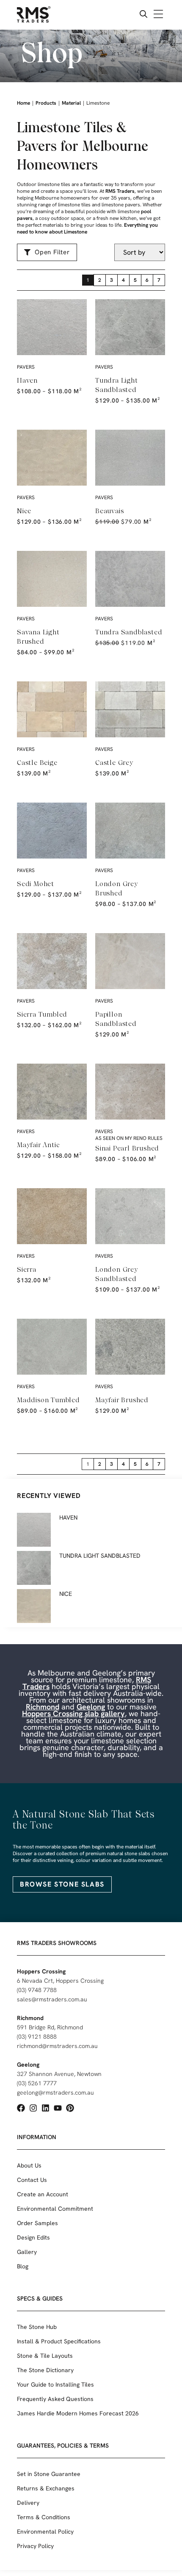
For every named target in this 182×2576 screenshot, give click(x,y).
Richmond (43, 1707)
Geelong (91, 1707)
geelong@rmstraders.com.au (55, 2092)
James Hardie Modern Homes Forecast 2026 (78, 2413)
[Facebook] (21, 2108)
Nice (24, 511)
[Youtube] (58, 2108)
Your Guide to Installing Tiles (55, 2384)
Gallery (27, 2252)
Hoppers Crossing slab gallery (73, 1713)
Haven (27, 380)
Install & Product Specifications (59, 2341)
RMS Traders (120, 191)
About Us (29, 2165)
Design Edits (33, 2237)
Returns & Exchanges (46, 2488)
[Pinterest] (70, 2108)
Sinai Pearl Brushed (127, 1148)
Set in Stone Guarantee (49, 2474)
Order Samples (37, 2223)
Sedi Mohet (36, 884)
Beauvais (109, 511)
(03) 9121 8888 (37, 2037)
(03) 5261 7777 (37, 2083)
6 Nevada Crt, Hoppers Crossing (60, 1981)
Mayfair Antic (38, 1145)
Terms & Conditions (44, 2517)
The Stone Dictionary (45, 2370)
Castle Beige (37, 763)
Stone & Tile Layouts (45, 2356)
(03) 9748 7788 (37, 1990)
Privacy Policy (35, 2546)
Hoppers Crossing (41, 1971)
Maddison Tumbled (48, 1400)
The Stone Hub (37, 2327)
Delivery (28, 2503)
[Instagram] (33, 2108)
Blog (23, 2266)
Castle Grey (114, 763)
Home (23, 103)
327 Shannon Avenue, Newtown (59, 2074)
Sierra (27, 1269)
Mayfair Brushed (122, 1400)
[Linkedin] (45, 2108)
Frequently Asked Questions (55, 2399)
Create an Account (43, 2194)
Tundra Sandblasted (129, 632)
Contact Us (32, 2180)
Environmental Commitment (55, 2209)
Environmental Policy (45, 2532)
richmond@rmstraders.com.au (57, 2046)
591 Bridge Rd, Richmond (50, 2027)
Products (46, 103)
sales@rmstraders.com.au (52, 1999)
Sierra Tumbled (42, 1014)
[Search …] (143, 15)
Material (71, 103)
